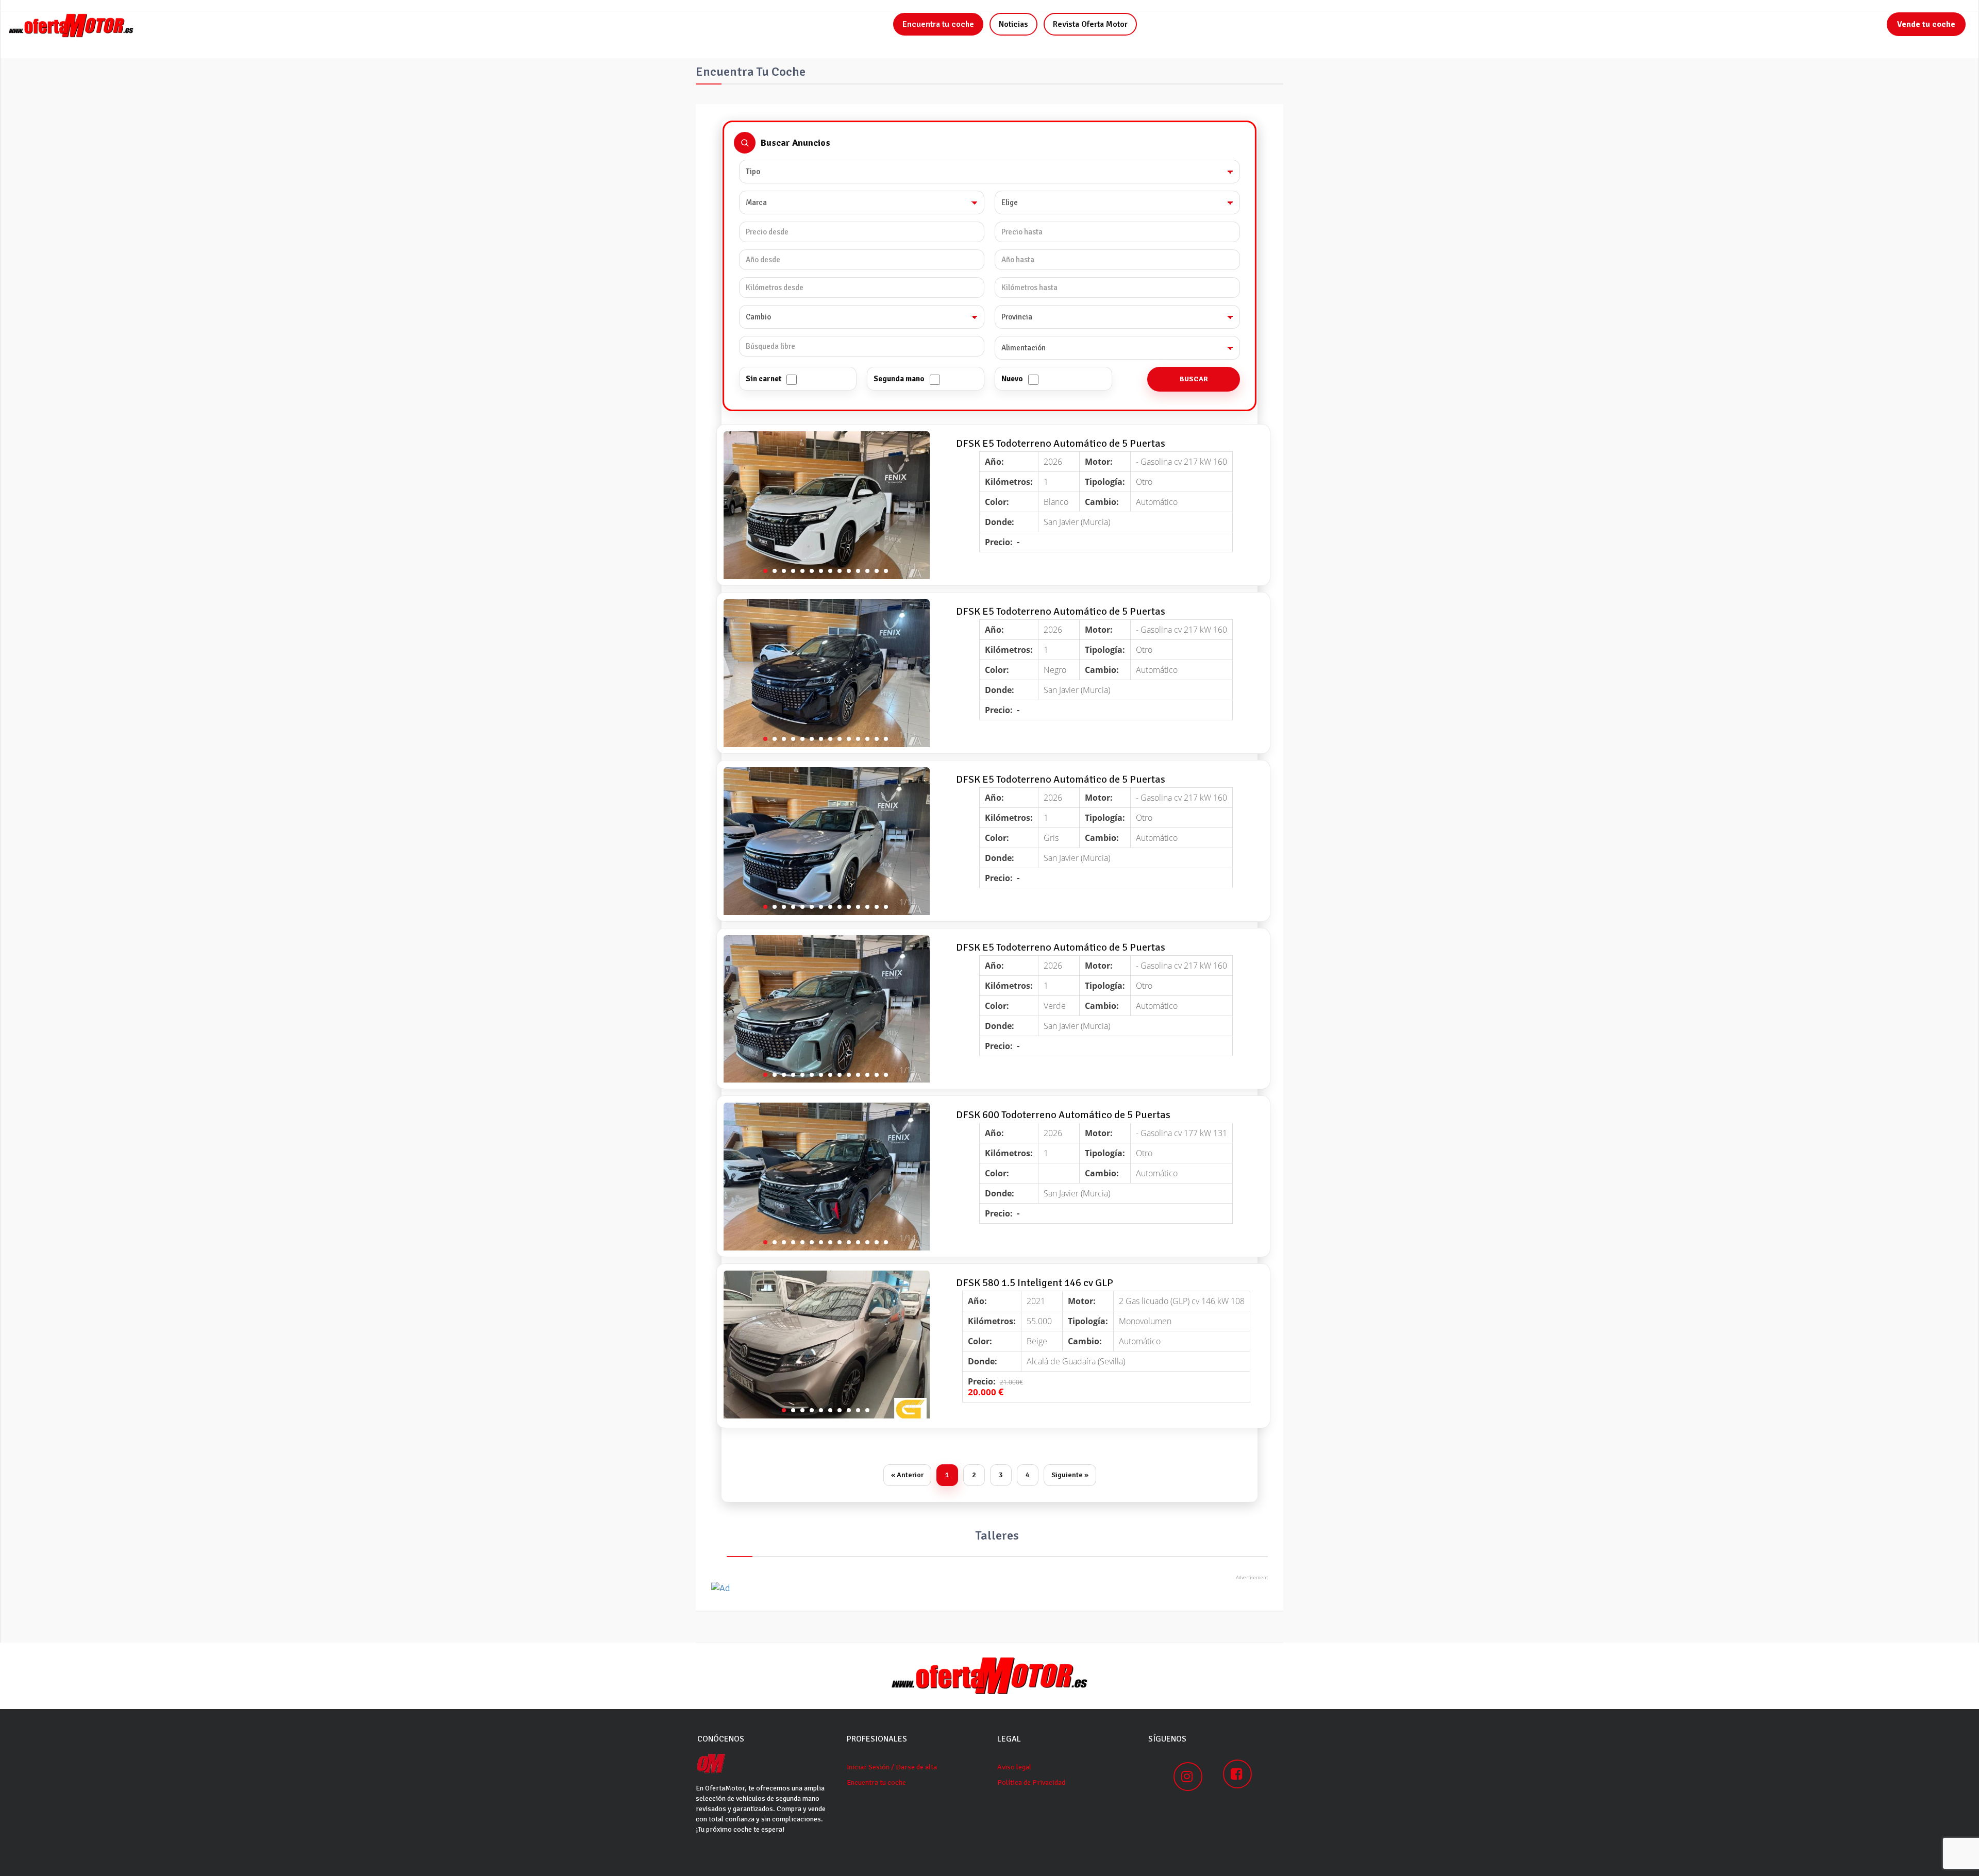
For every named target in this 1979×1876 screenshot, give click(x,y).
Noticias (1013, 24)
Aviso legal (1014, 1767)
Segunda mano (899, 379)
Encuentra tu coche (938, 24)
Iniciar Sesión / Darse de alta (892, 1767)
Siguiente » (1070, 1475)
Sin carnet (764, 379)
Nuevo (1012, 379)
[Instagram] (1188, 1777)
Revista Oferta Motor (1090, 24)
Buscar (1194, 379)
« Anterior (907, 1475)
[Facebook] (1237, 1774)
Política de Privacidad (1031, 1782)
